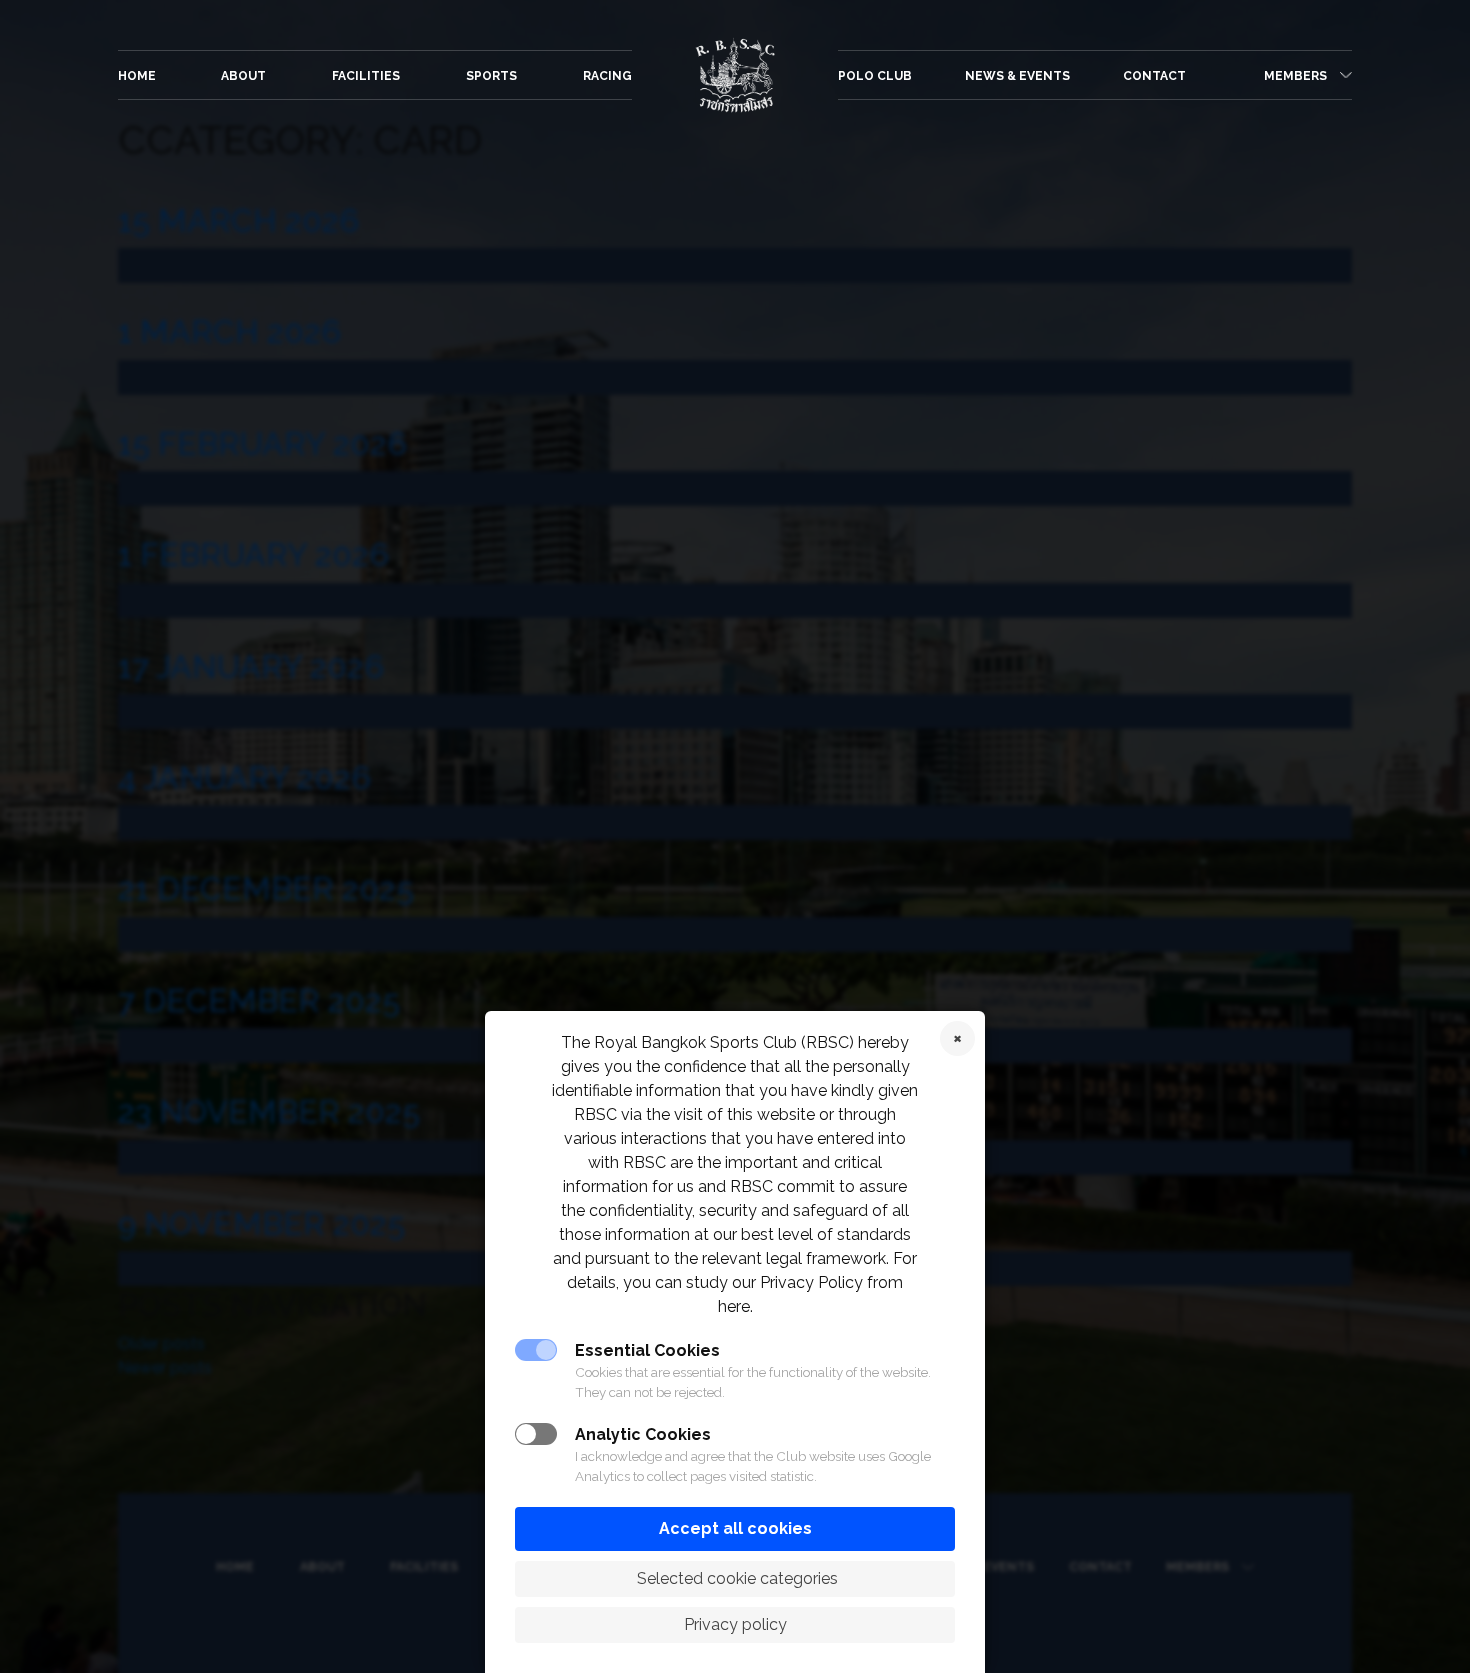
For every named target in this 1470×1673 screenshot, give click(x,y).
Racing (607, 76)
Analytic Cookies (643, 1434)
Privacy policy (735, 1624)
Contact (1154, 76)
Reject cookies (957, 1038)
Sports (491, 76)
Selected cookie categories (735, 1578)
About (243, 76)
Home (137, 76)
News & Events (1017, 76)
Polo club (875, 76)
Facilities (366, 76)
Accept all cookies (735, 1528)
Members (1295, 76)
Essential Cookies (647, 1350)
